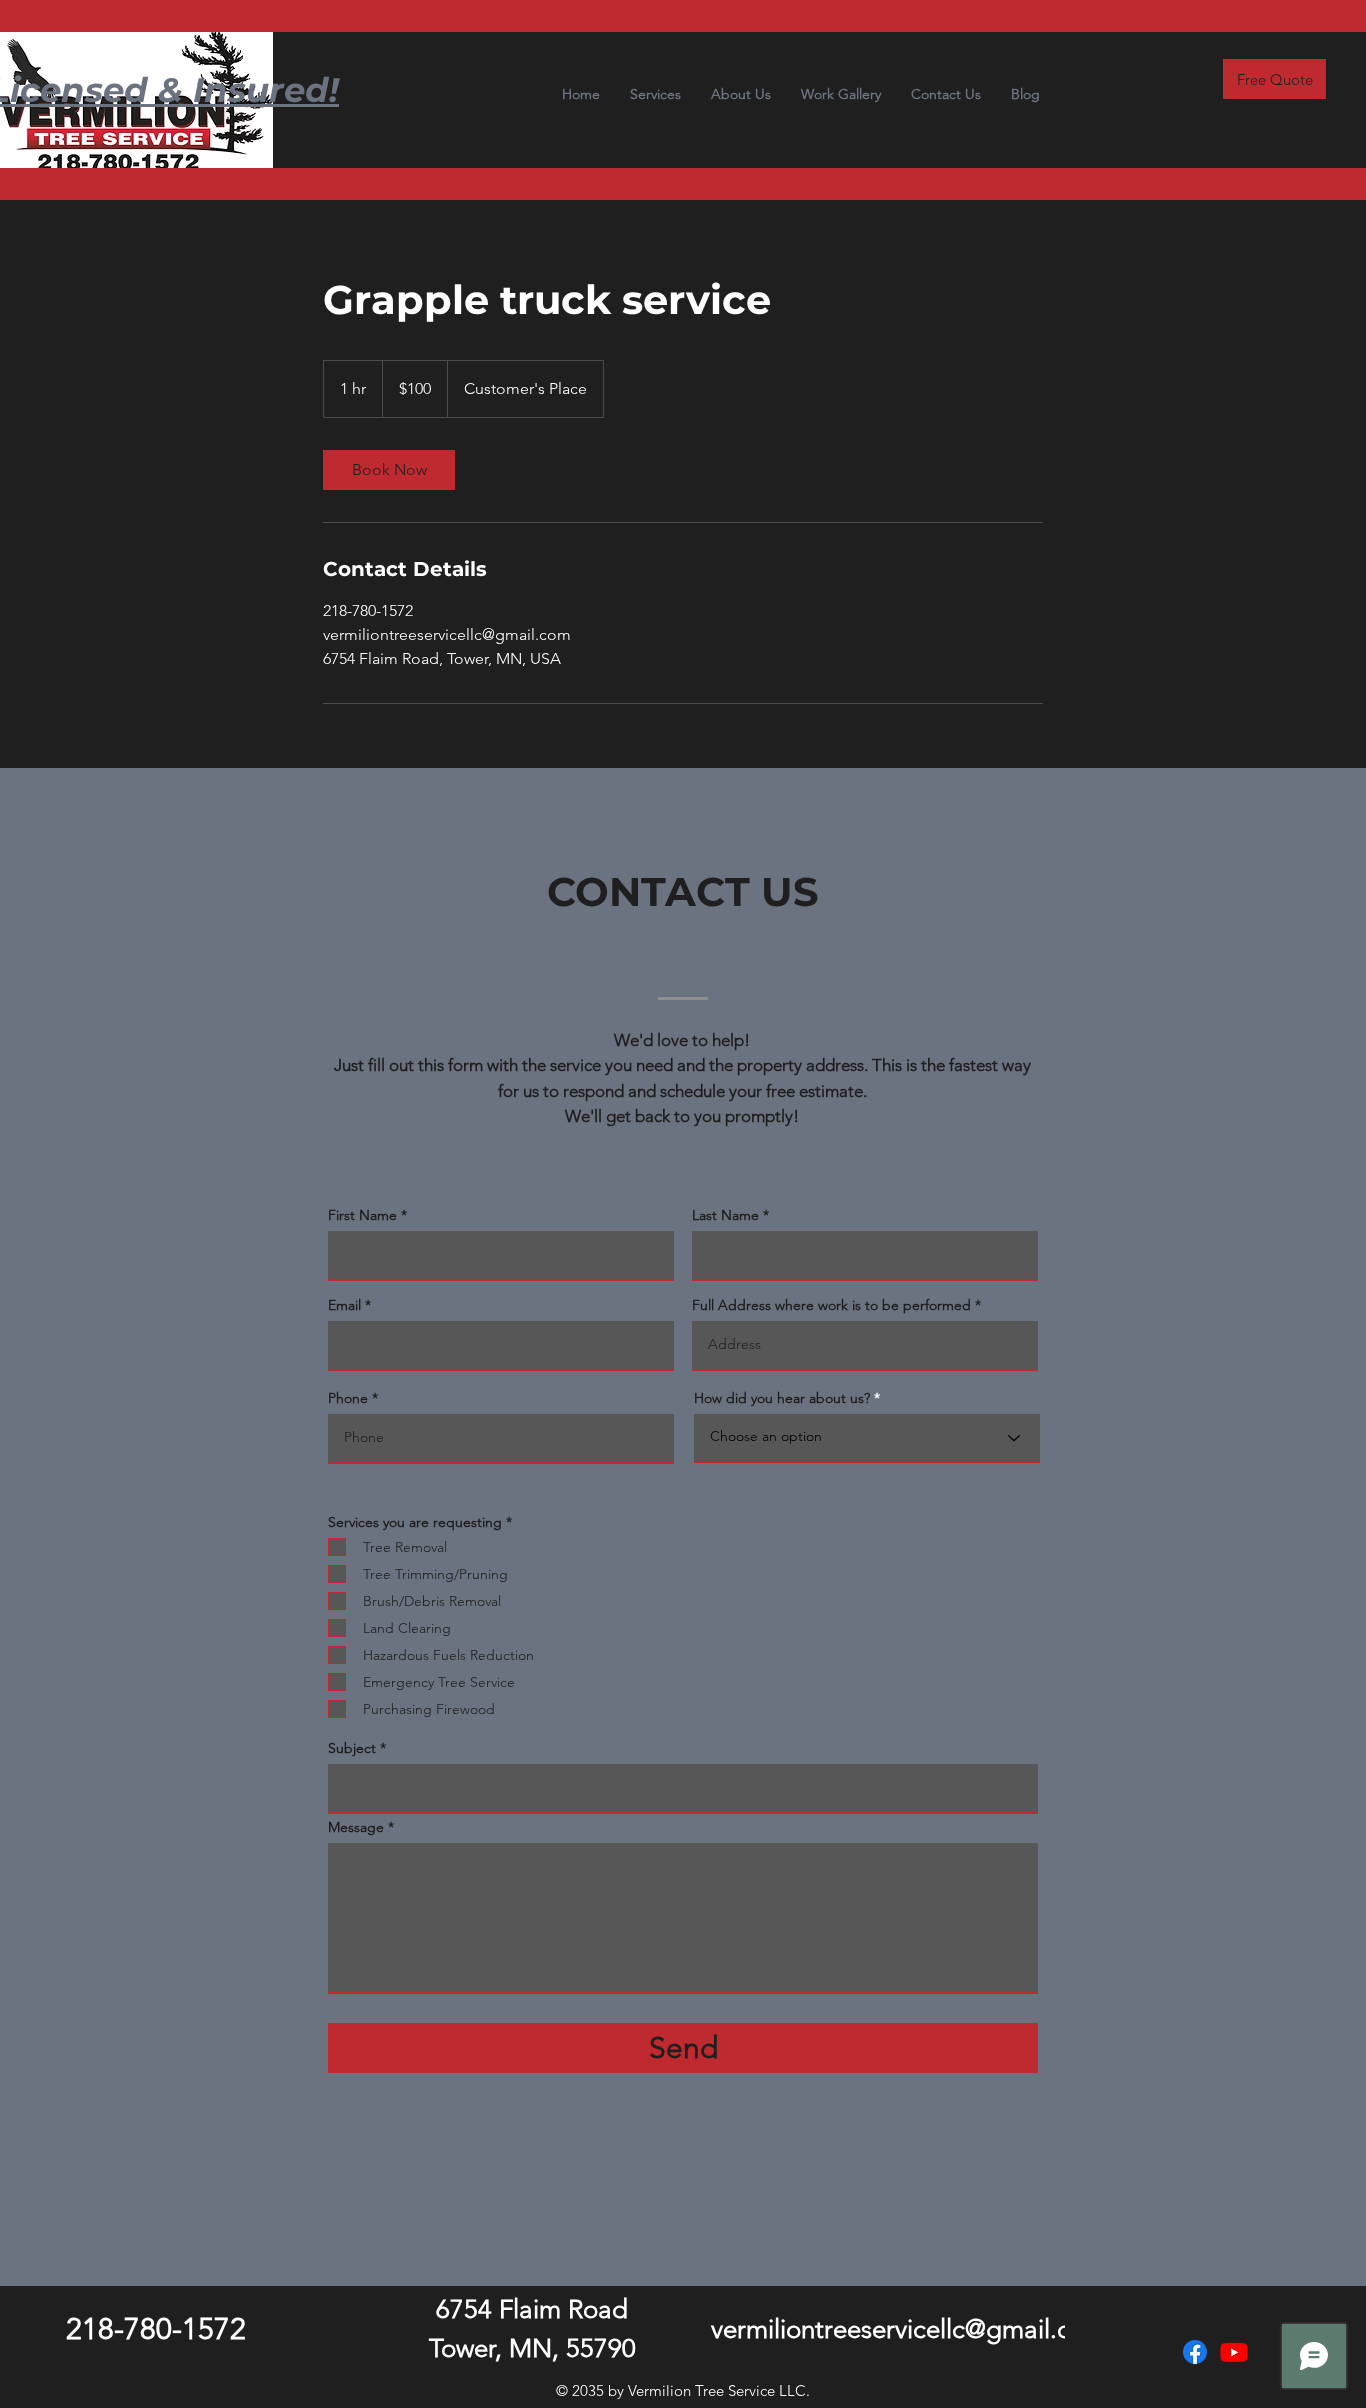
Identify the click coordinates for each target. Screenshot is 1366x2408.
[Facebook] (1195, 2352)
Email (344, 1305)
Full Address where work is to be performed (831, 1305)
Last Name (725, 1215)
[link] (389, 470)
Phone (348, 1398)
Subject (352, 1748)
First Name (362, 1215)
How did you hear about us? (782, 1398)
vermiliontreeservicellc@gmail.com (909, 2329)
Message (356, 1827)
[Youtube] (1234, 2352)
